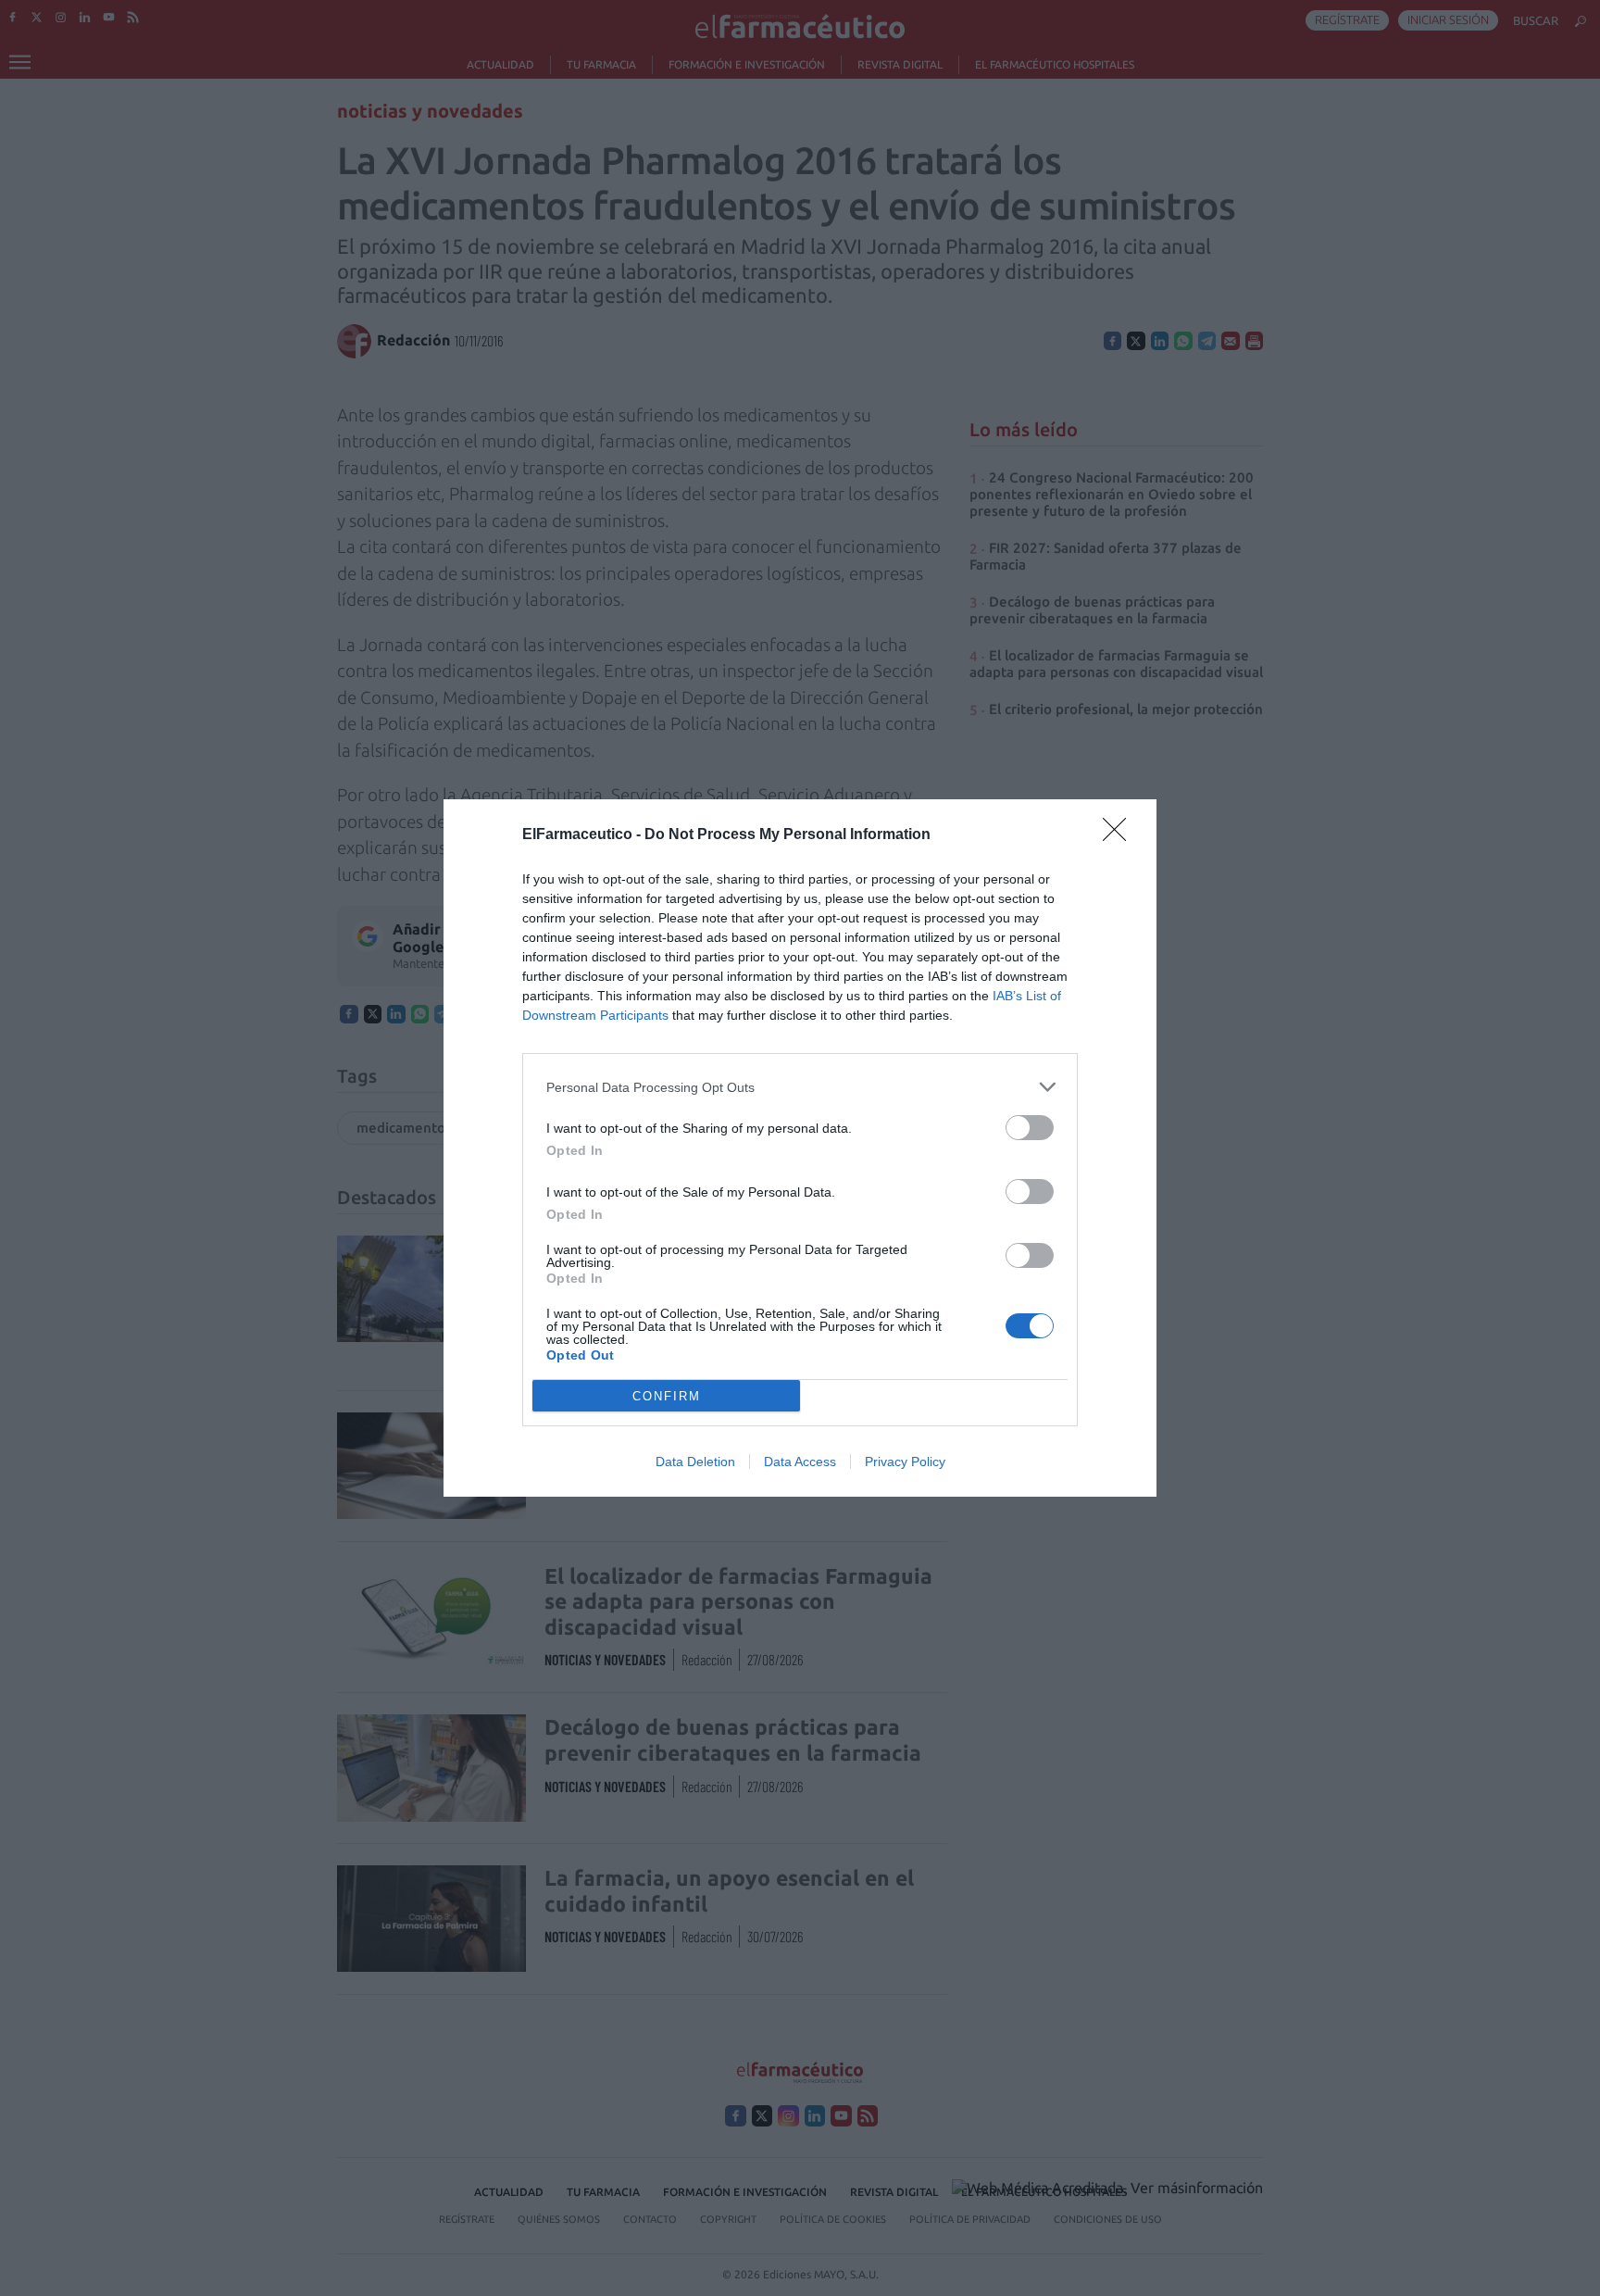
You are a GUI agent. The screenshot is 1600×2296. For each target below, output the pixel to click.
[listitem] (800, 1087)
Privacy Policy (905, 1462)
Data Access (800, 1462)
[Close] (1120, 835)
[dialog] (800, 1148)
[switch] (1030, 1128)
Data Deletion (695, 1462)
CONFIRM (667, 1396)
